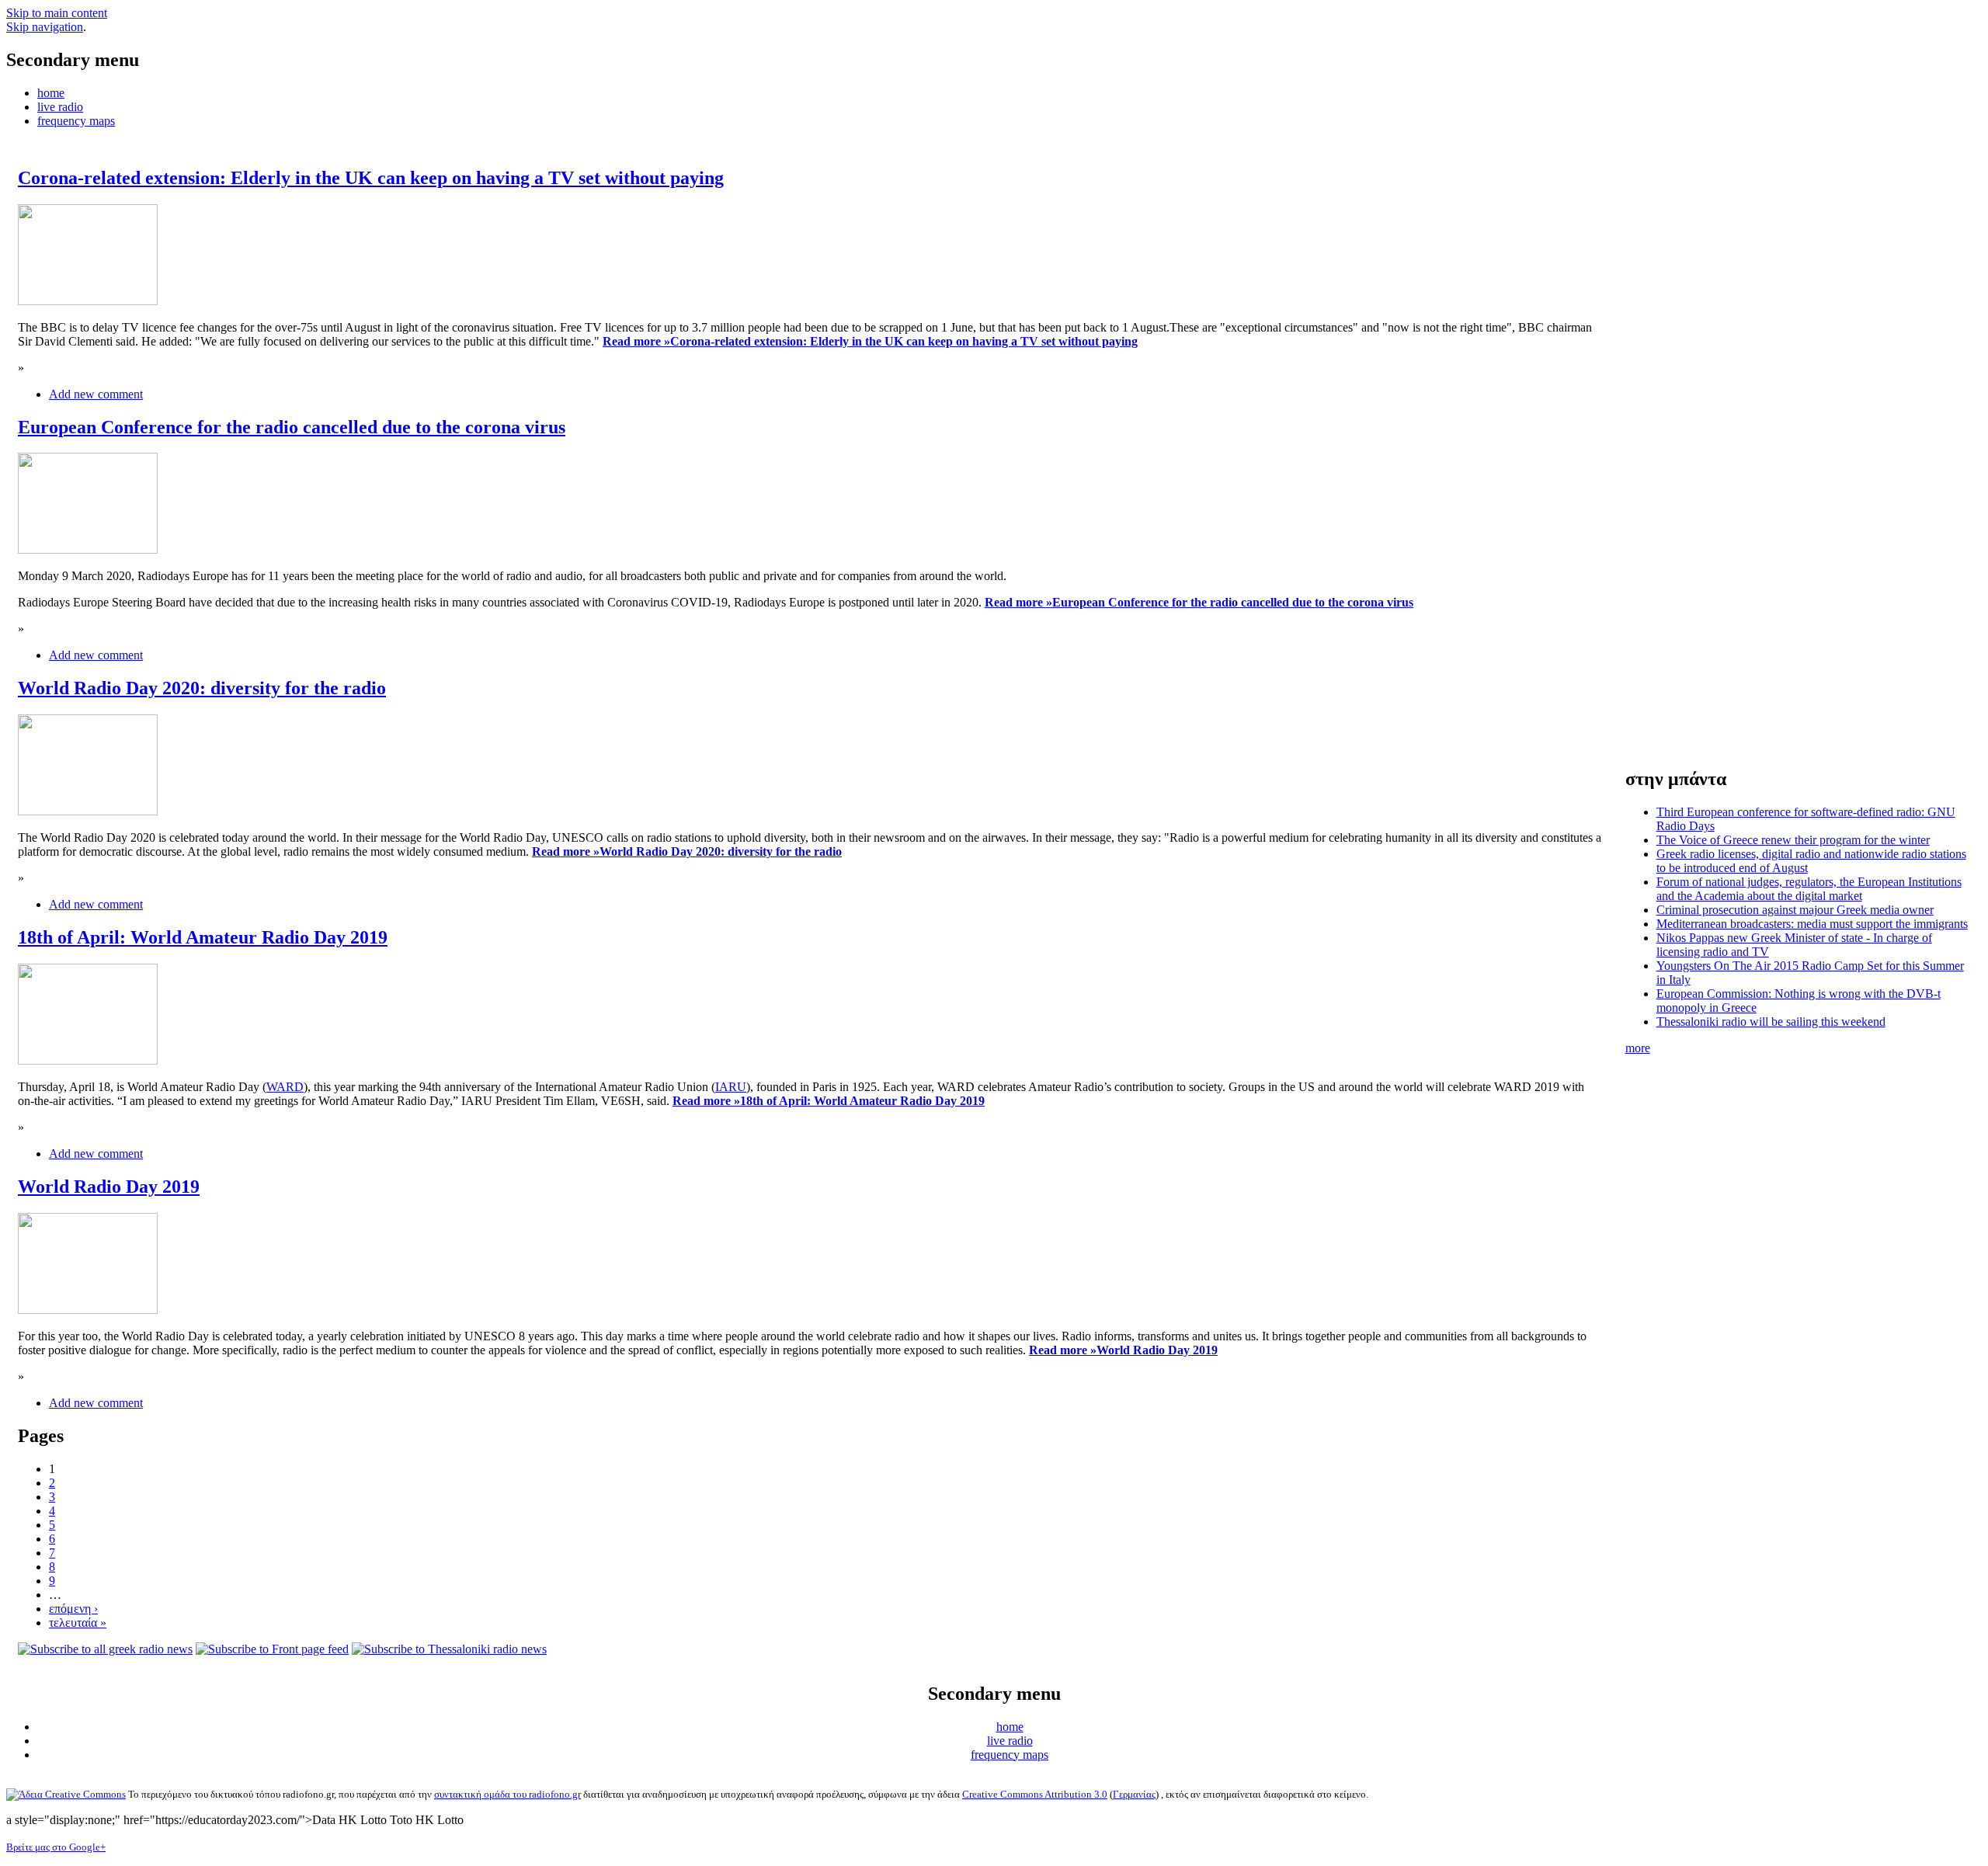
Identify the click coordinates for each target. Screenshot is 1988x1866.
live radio (60, 107)
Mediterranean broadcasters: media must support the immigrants (1812, 924)
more (1638, 1048)
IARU (731, 1087)
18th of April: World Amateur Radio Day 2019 (203, 937)
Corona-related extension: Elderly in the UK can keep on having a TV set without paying (371, 178)
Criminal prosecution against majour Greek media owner (1795, 910)
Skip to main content (57, 13)
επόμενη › (73, 1609)
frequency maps (76, 121)
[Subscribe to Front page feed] (272, 1649)
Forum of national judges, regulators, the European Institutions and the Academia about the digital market (1809, 889)
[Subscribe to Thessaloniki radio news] (449, 1649)
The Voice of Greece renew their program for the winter (1793, 840)
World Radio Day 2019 (109, 1187)
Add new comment (96, 394)
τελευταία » (78, 1623)
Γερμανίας (1134, 1794)
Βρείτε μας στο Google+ (56, 1847)
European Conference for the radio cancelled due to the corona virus (292, 427)
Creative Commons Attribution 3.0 (1035, 1794)
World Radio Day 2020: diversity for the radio (202, 688)
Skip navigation (45, 27)
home (51, 93)
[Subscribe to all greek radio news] (105, 1649)
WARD (285, 1087)
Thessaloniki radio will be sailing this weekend (1771, 1022)
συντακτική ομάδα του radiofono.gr (507, 1794)
